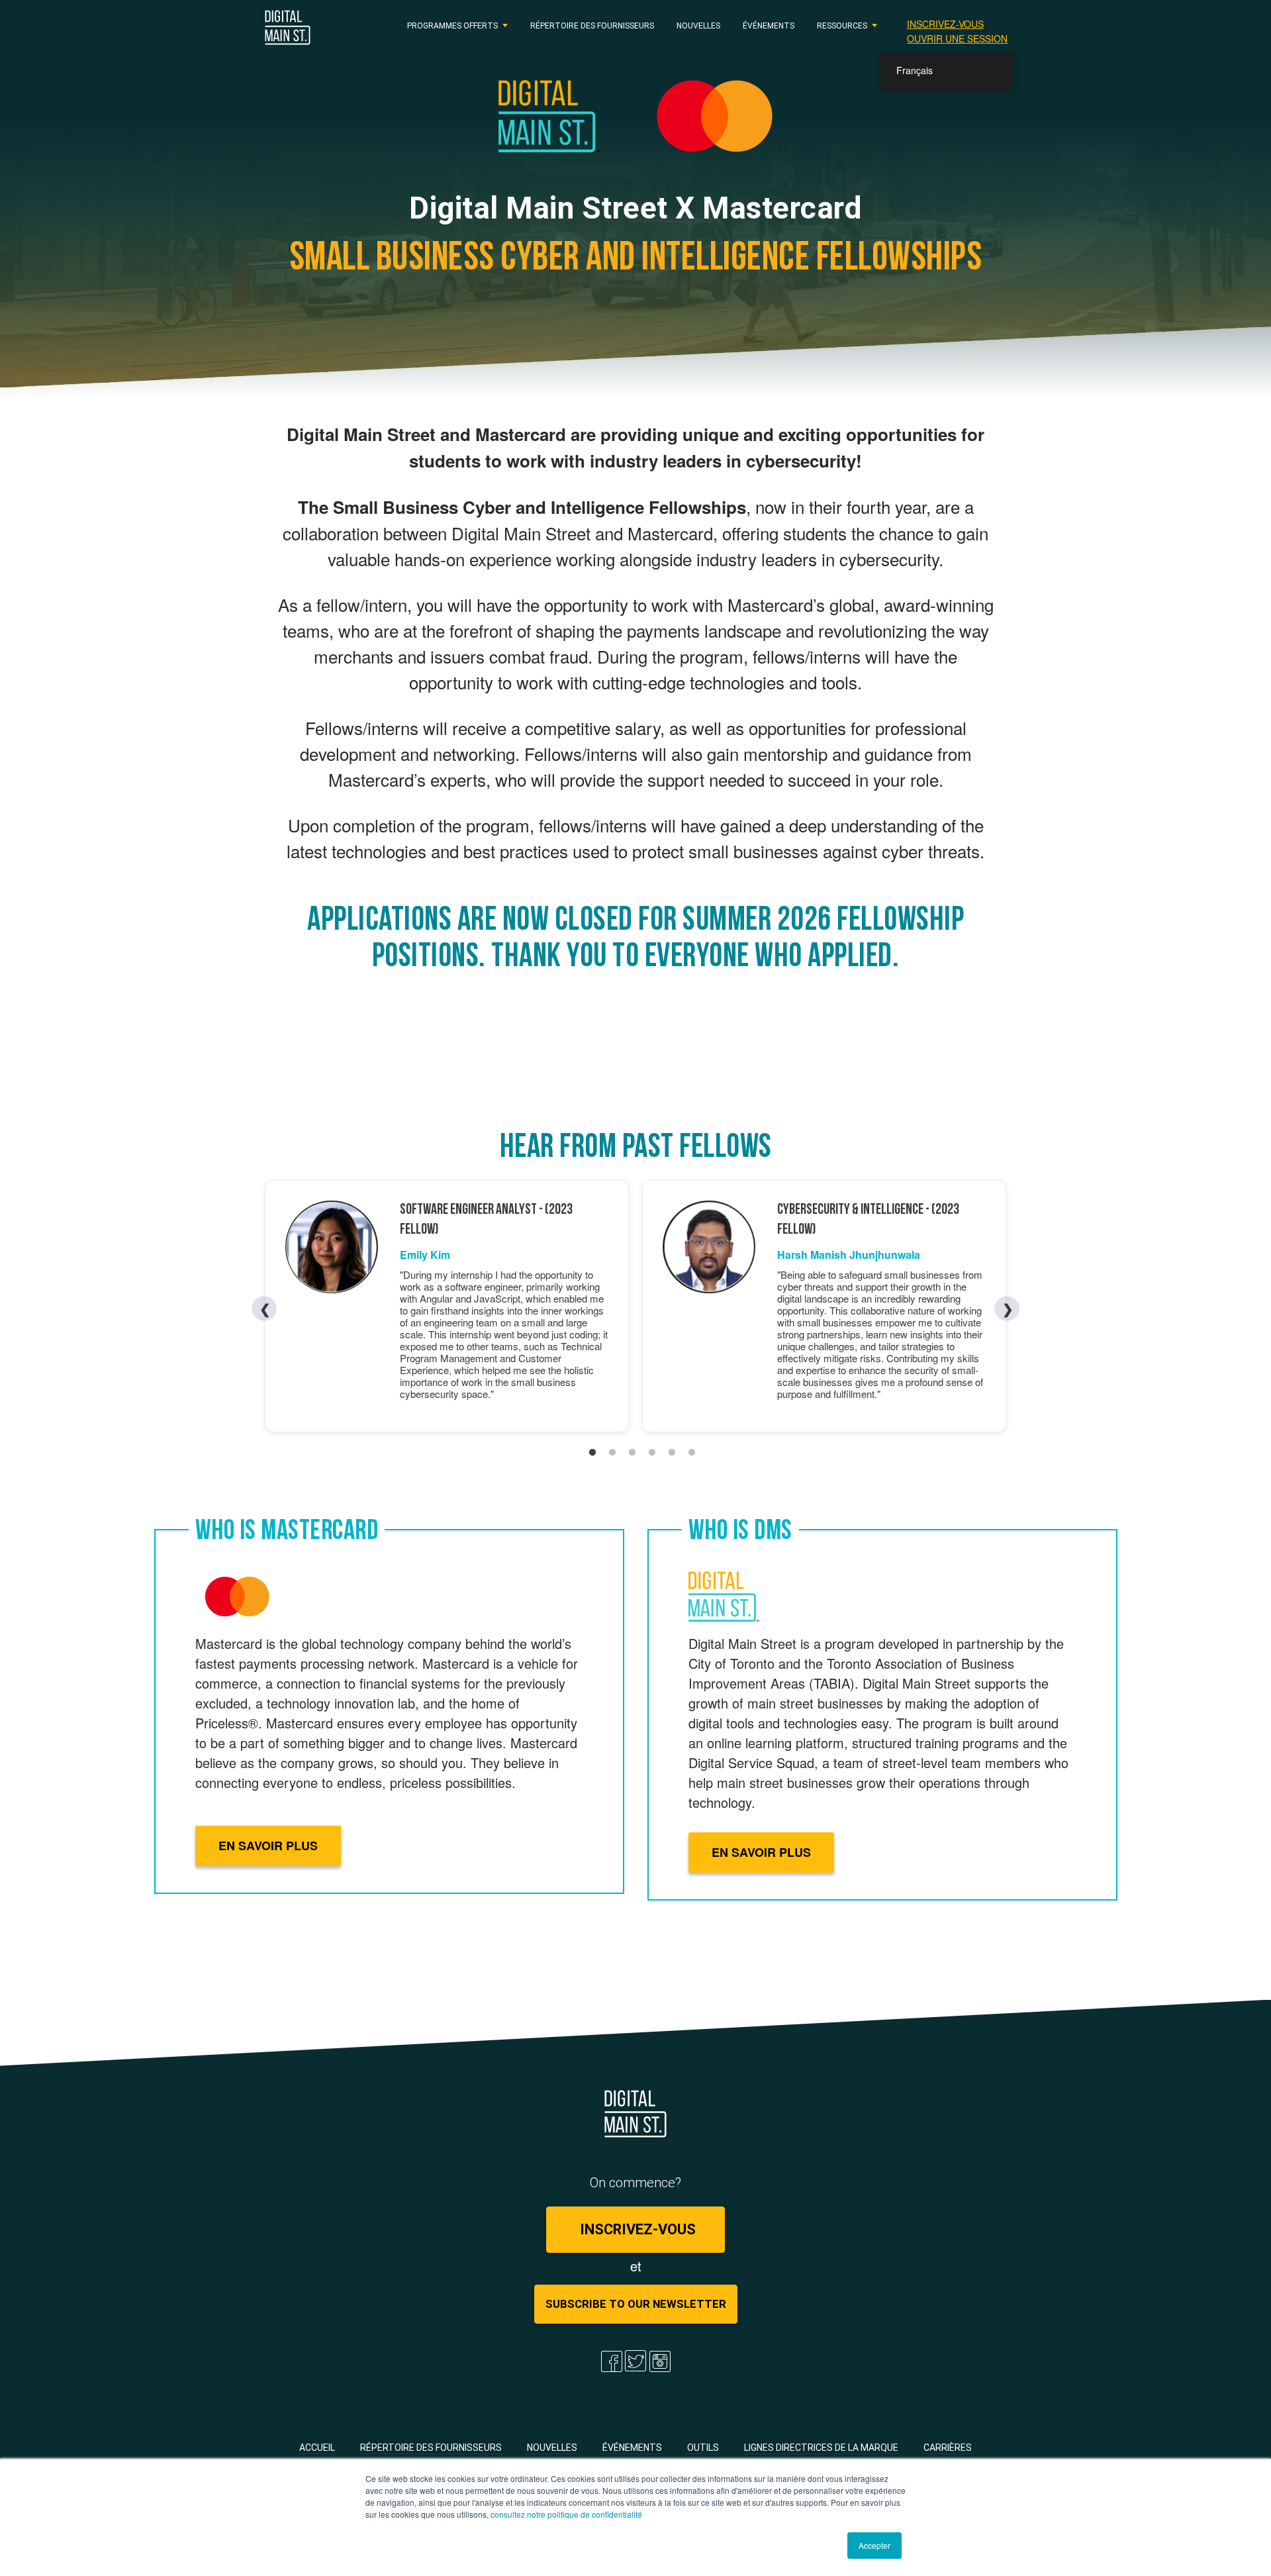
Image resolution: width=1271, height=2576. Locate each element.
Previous (274, 1309)
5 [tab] (672, 1453)
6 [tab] (692, 1453)
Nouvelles (698, 25)
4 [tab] (652, 1453)
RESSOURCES (842, 25)
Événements (769, 25)
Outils (703, 2448)
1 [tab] (592, 1453)
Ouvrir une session (957, 38)
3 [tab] (632, 1453)
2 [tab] (612, 1453)
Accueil (317, 2448)
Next (1007, 1308)
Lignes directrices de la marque (821, 2448)
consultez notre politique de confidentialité (566, 2514)
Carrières (948, 2448)
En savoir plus (268, 1846)
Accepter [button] (874, 2545)
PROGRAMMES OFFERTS (452, 25)
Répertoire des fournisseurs (592, 25)
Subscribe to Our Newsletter (636, 2304)
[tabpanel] (447, 1306)
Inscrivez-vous (945, 24)
